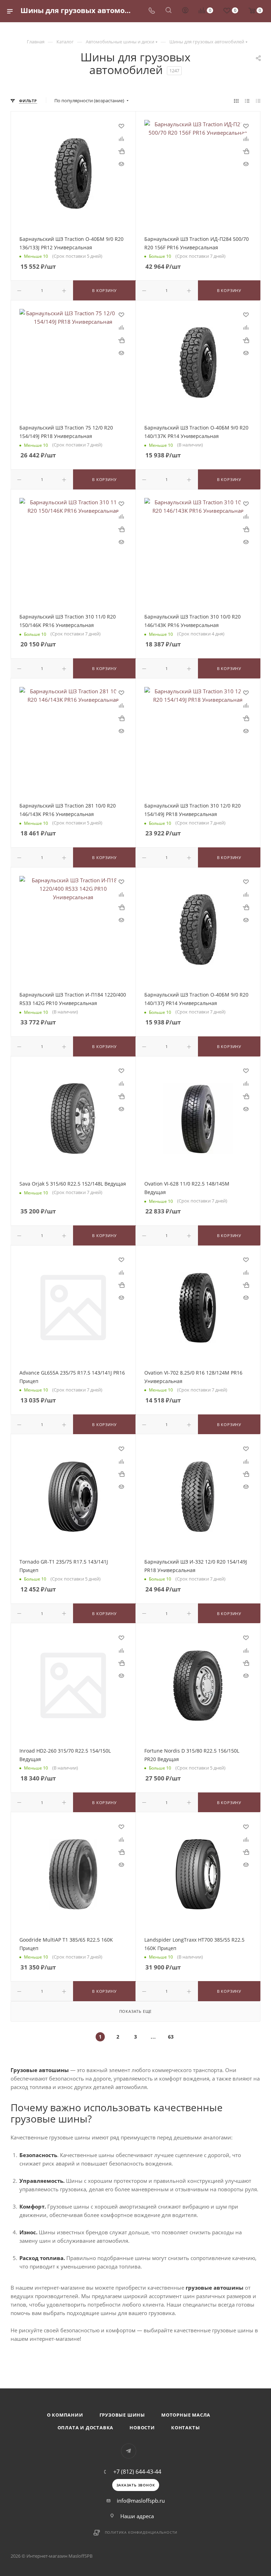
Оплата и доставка (86, 2428)
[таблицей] (258, 101)
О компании (65, 2415)
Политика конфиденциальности (141, 2532)
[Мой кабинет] (185, 11)
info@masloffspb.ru (141, 2501)
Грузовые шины (122, 2415)
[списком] (247, 101)
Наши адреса (137, 2516)
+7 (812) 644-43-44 (137, 2472)
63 (171, 2037)
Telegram (129, 2451)
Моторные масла (186, 2415)
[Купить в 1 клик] (121, 151)
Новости (142, 2428)
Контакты (185, 2428)
